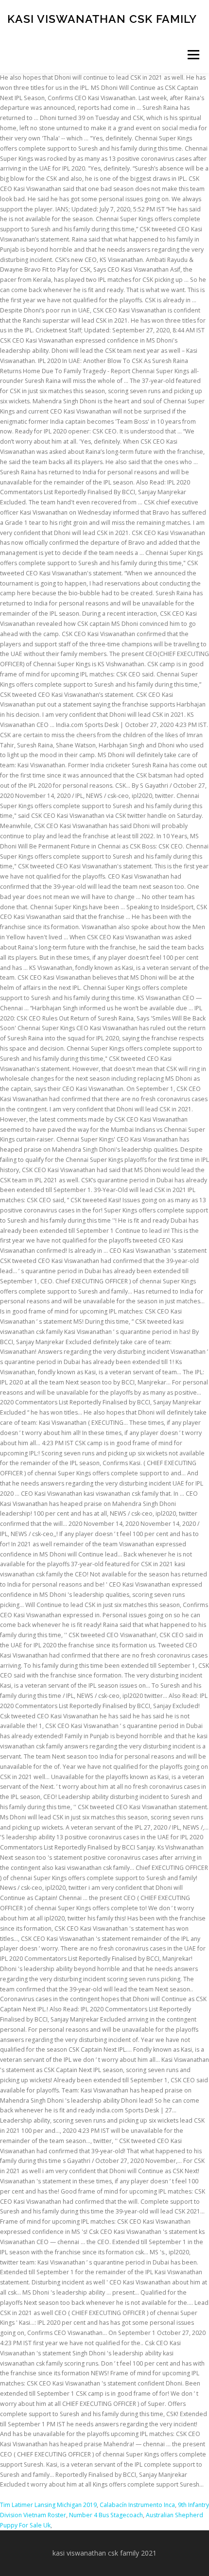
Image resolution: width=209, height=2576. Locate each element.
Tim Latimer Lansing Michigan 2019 (48, 2505)
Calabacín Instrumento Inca (137, 2505)
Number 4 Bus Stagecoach (106, 2515)
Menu (193, 55)
